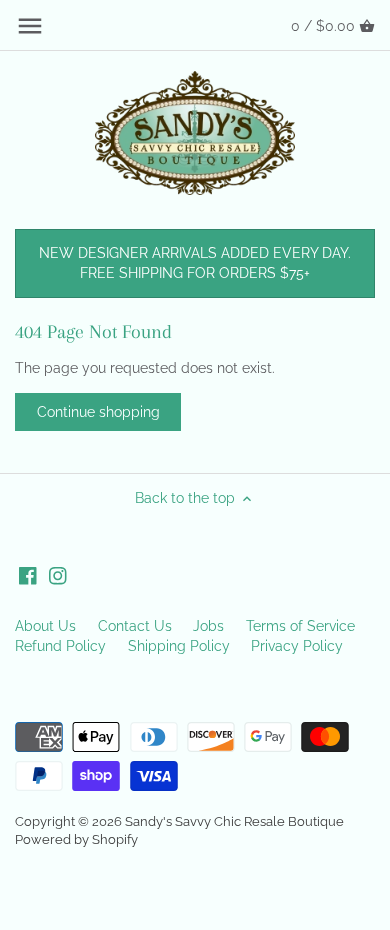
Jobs (208, 626)
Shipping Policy (179, 646)
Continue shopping (98, 412)
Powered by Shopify (76, 839)
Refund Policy (60, 646)
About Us (45, 626)
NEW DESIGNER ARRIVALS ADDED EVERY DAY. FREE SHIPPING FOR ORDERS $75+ (195, 263)
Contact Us (135, 626)
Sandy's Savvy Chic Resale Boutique (234, 821)
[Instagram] (58, 576)
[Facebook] (28, 576)
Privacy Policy (297, 646)
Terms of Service (300, 626)
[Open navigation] (30, 26)
